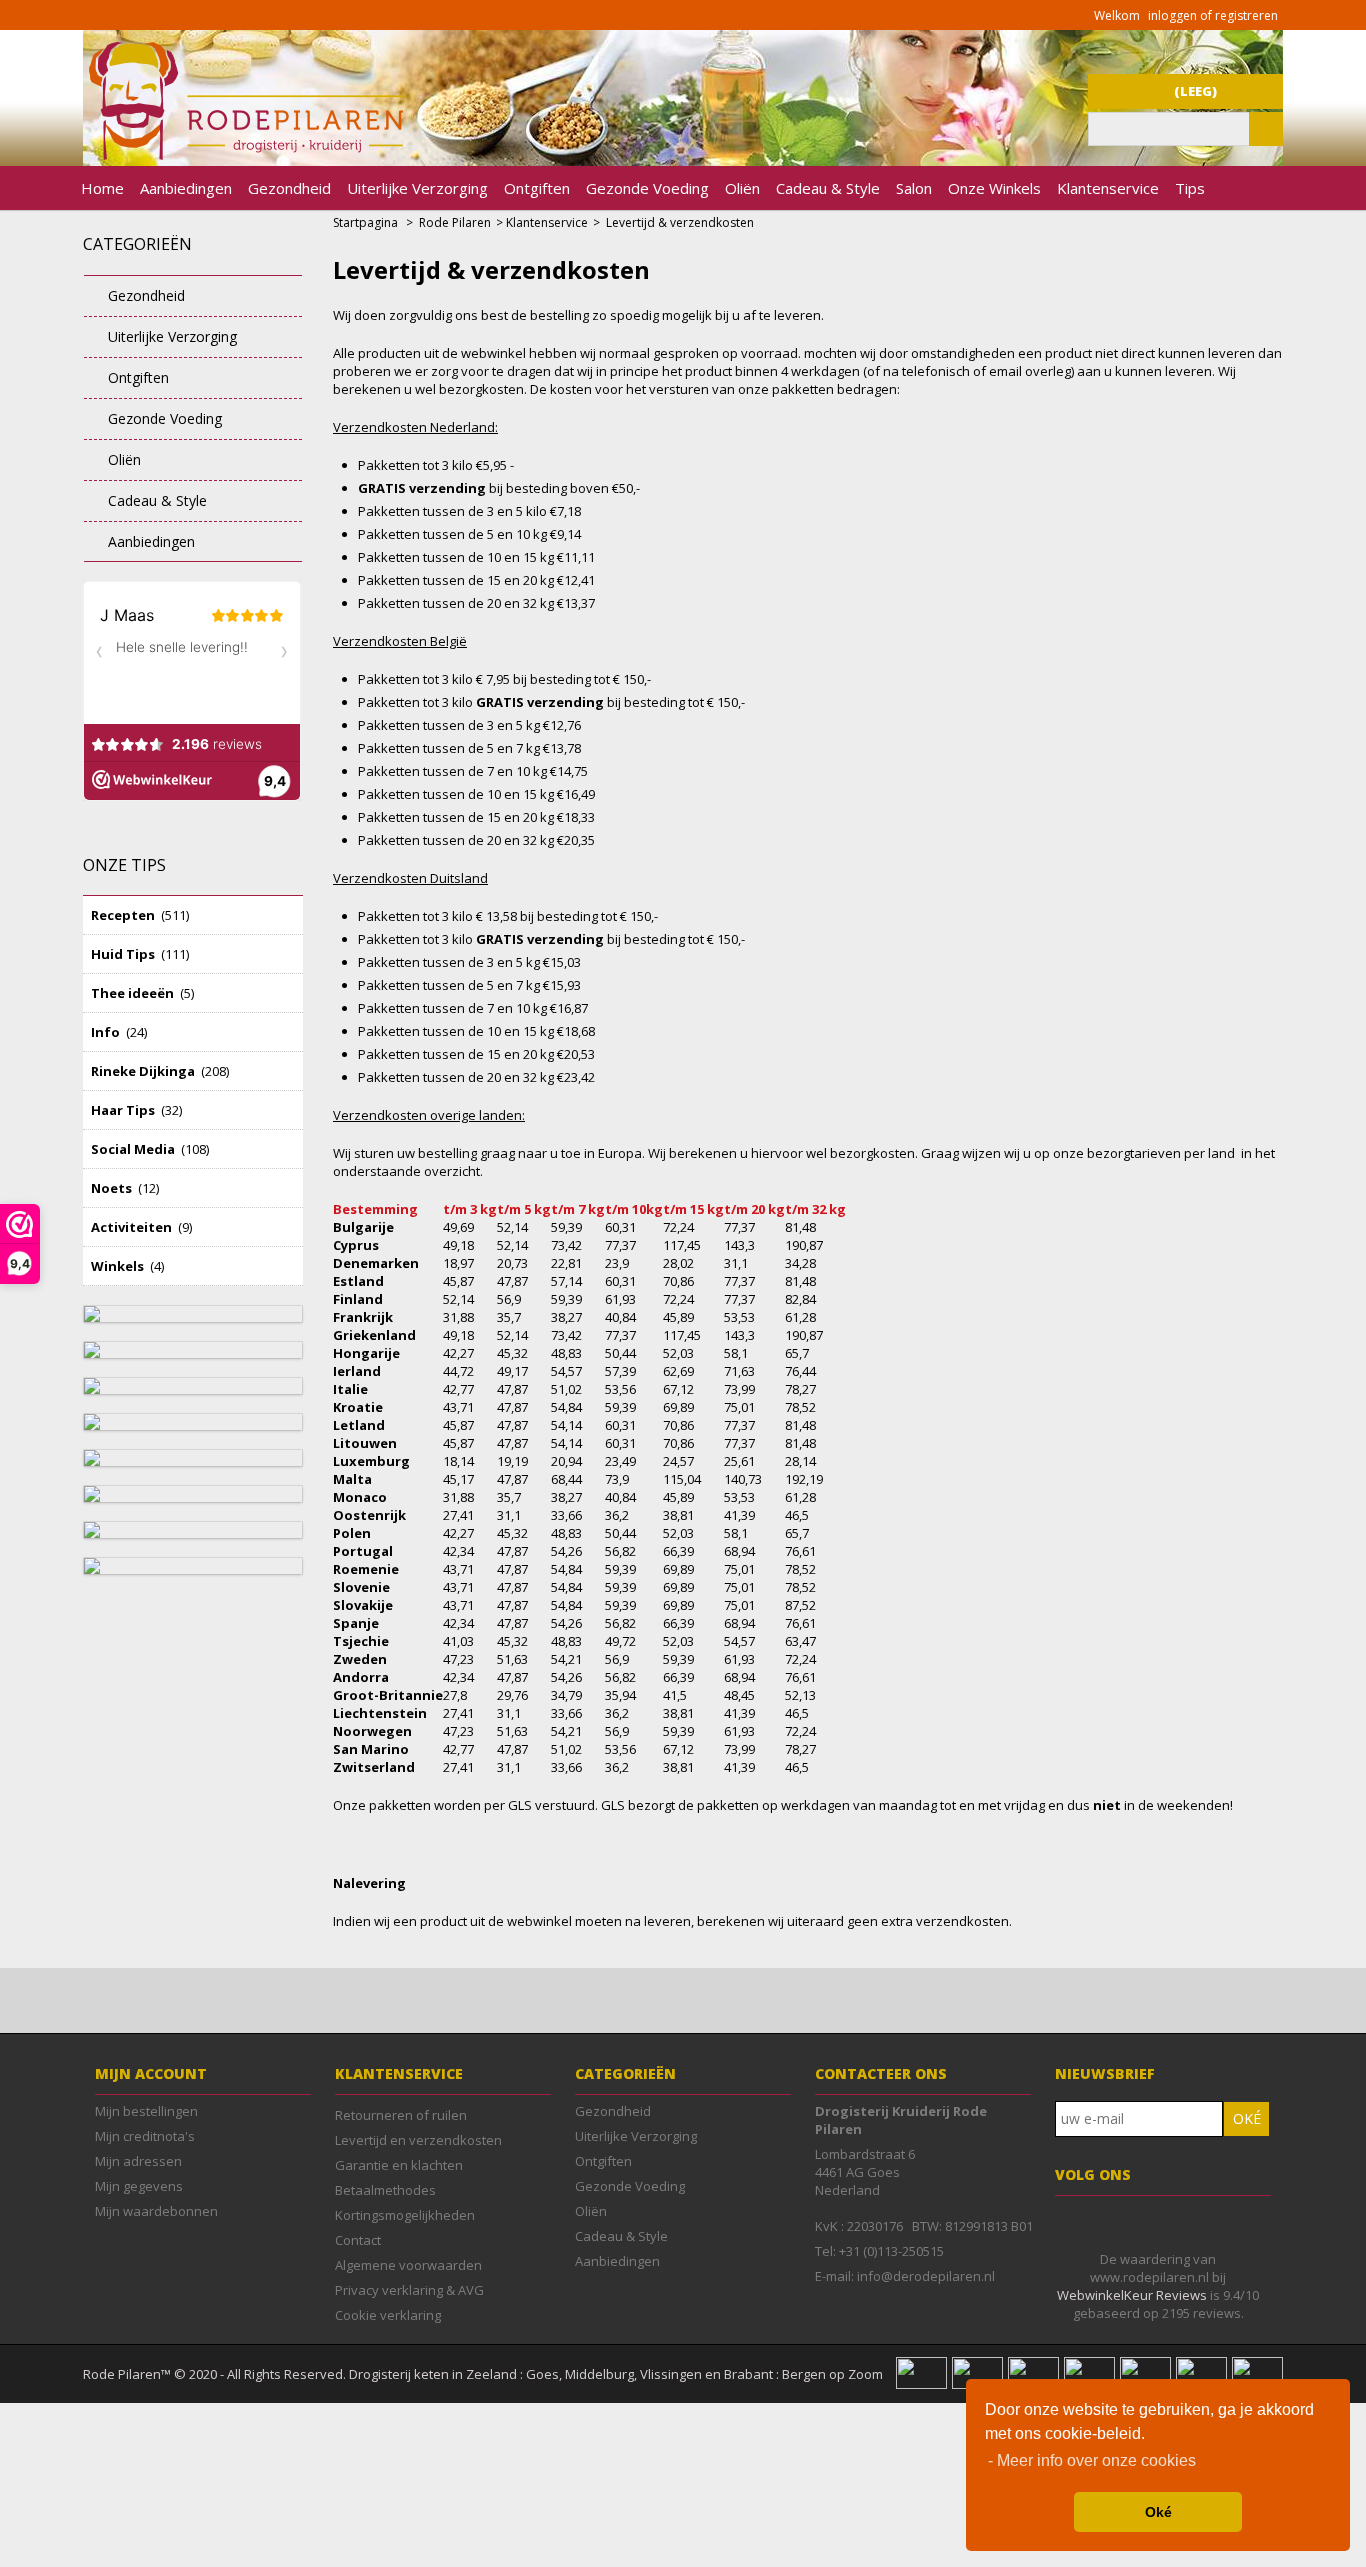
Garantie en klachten (399, 2165)
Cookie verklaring (388, 2315)
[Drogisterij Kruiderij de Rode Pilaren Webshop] (243, 155)
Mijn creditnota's (145, 2136)
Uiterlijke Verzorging (417, 188)
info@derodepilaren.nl (926, 2276)
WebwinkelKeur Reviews (1132, 2295)
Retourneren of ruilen (401, 2115)
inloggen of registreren (1213, 15)
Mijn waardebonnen (156, 2211)
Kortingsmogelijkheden (405, 2215)
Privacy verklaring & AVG (409, 2290)
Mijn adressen (138, 2161)
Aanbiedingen (186, 188)
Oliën (742, 188)
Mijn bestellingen (146, 2111)
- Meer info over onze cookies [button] (1092, 2460)
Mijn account (151, 2073)
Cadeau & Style (828, 188)
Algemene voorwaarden (408, 2265)
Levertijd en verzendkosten (418, 2140)
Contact (358, 2240)
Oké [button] (1158, 2512)
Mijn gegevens (139, 2186)
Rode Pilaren (455, 222)
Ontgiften (537, 188)
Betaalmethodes (385, 2190)
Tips (1190, 188)
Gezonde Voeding (647, 188)
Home (102, 188)
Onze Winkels (994, 188)
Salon (914, 188)
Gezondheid (289, 188)
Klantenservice (1108, 188)
